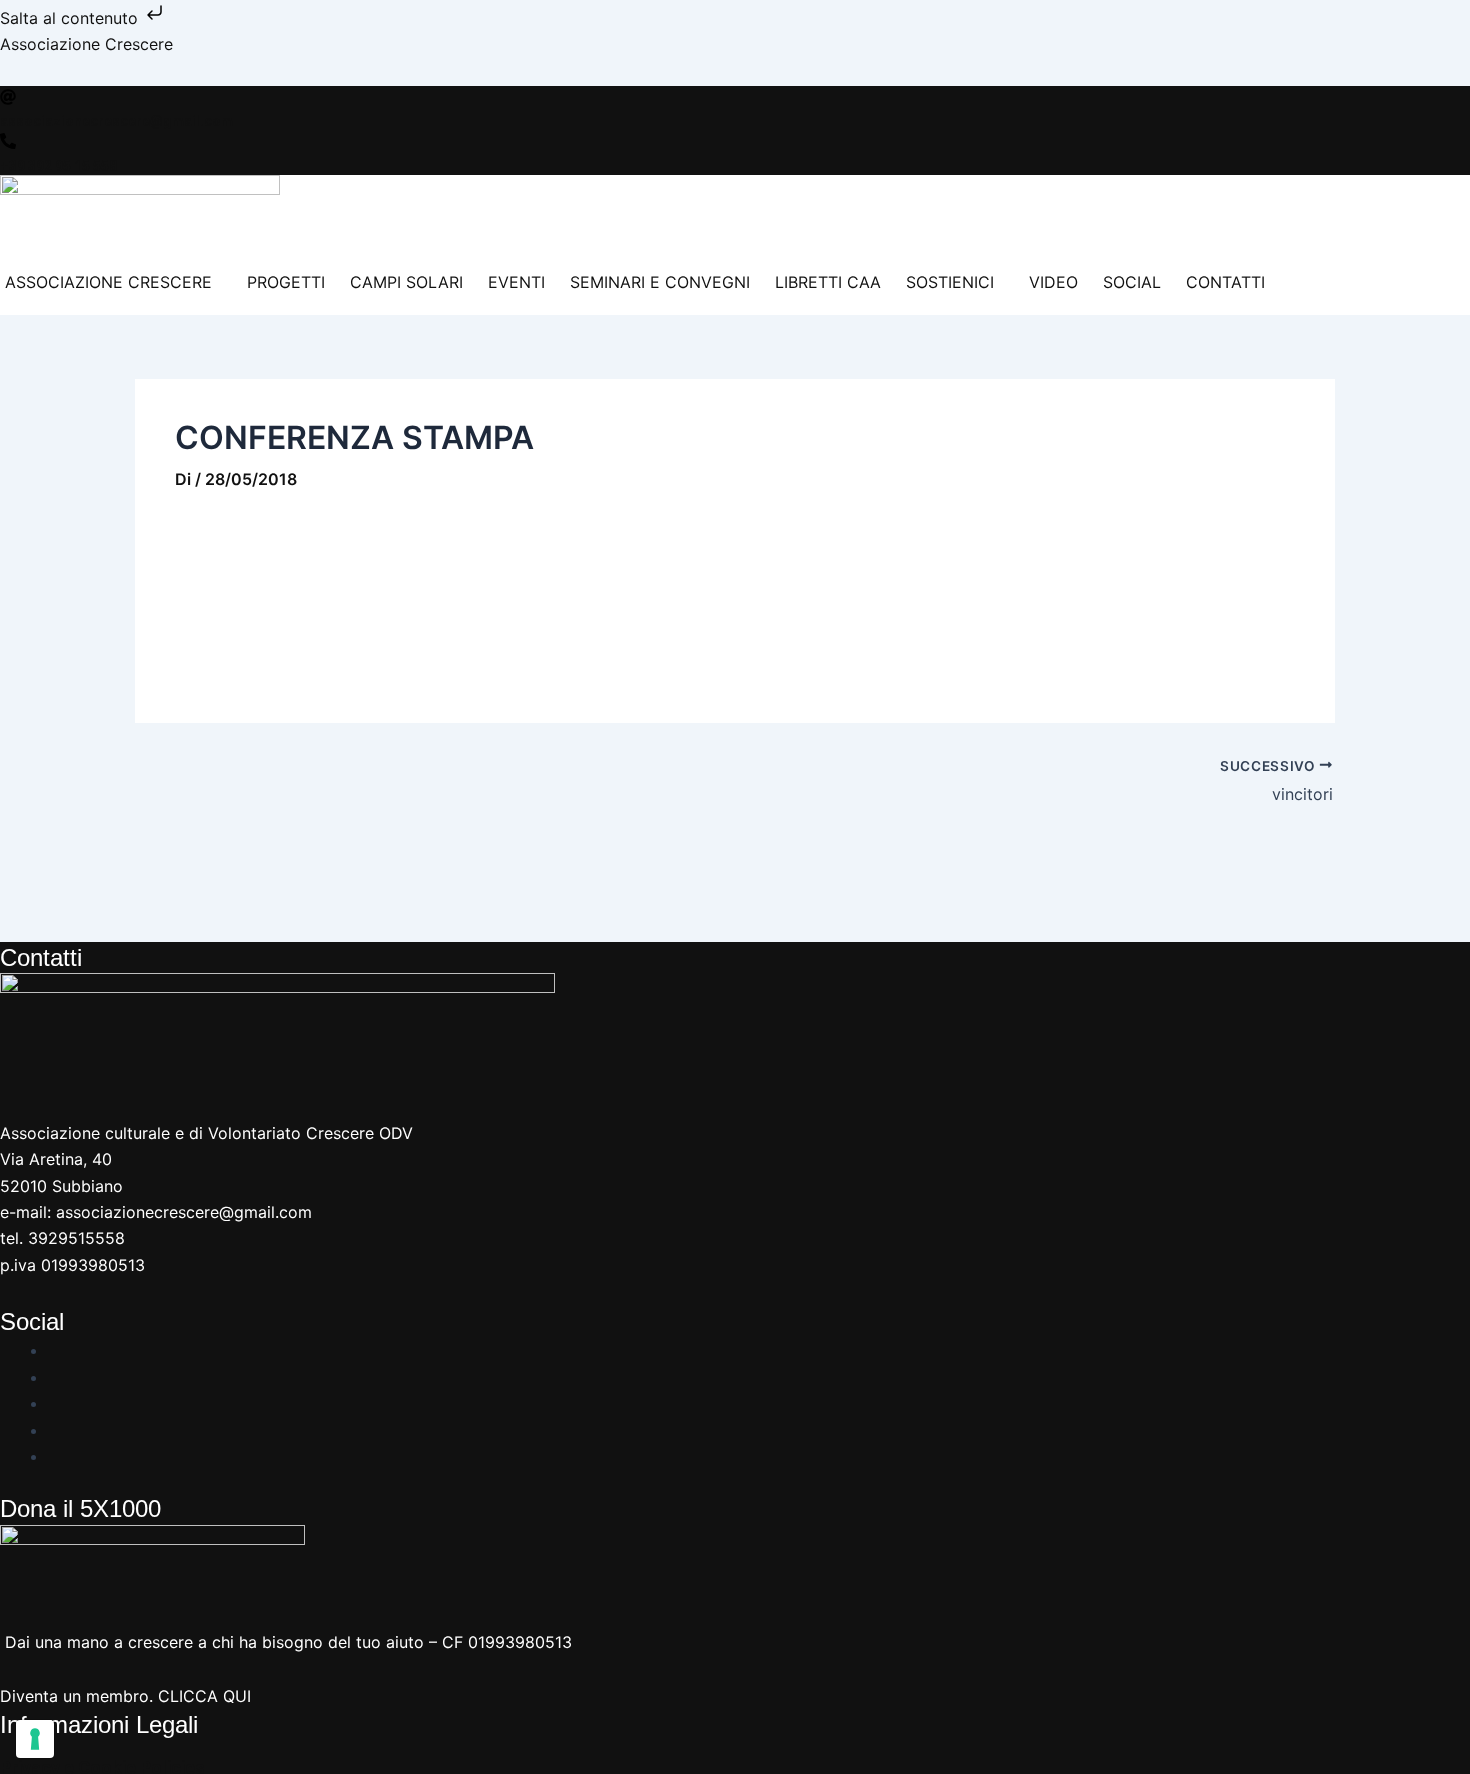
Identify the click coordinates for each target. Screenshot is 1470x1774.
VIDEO (1053, 282)
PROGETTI (286, 282)
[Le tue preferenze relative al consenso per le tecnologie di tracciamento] (35, 1739)
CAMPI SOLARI (406, 282)
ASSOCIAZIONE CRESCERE (108, 282)
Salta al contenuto (71, 18)
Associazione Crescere (86, 44)
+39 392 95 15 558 (58, 166)
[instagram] (56, 1377)
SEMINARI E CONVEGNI (660, 282)
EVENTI (516, 282)
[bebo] (56, 1456)
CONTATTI (1225, 282)
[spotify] (56, 1430)
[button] (113, 282)
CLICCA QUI (204, 1696)
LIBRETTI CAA (828, 282)
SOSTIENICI (950, 282)
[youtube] (56, 1403)
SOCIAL (1132, 282)
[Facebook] (56, 1350)
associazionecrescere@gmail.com (116, 121)
